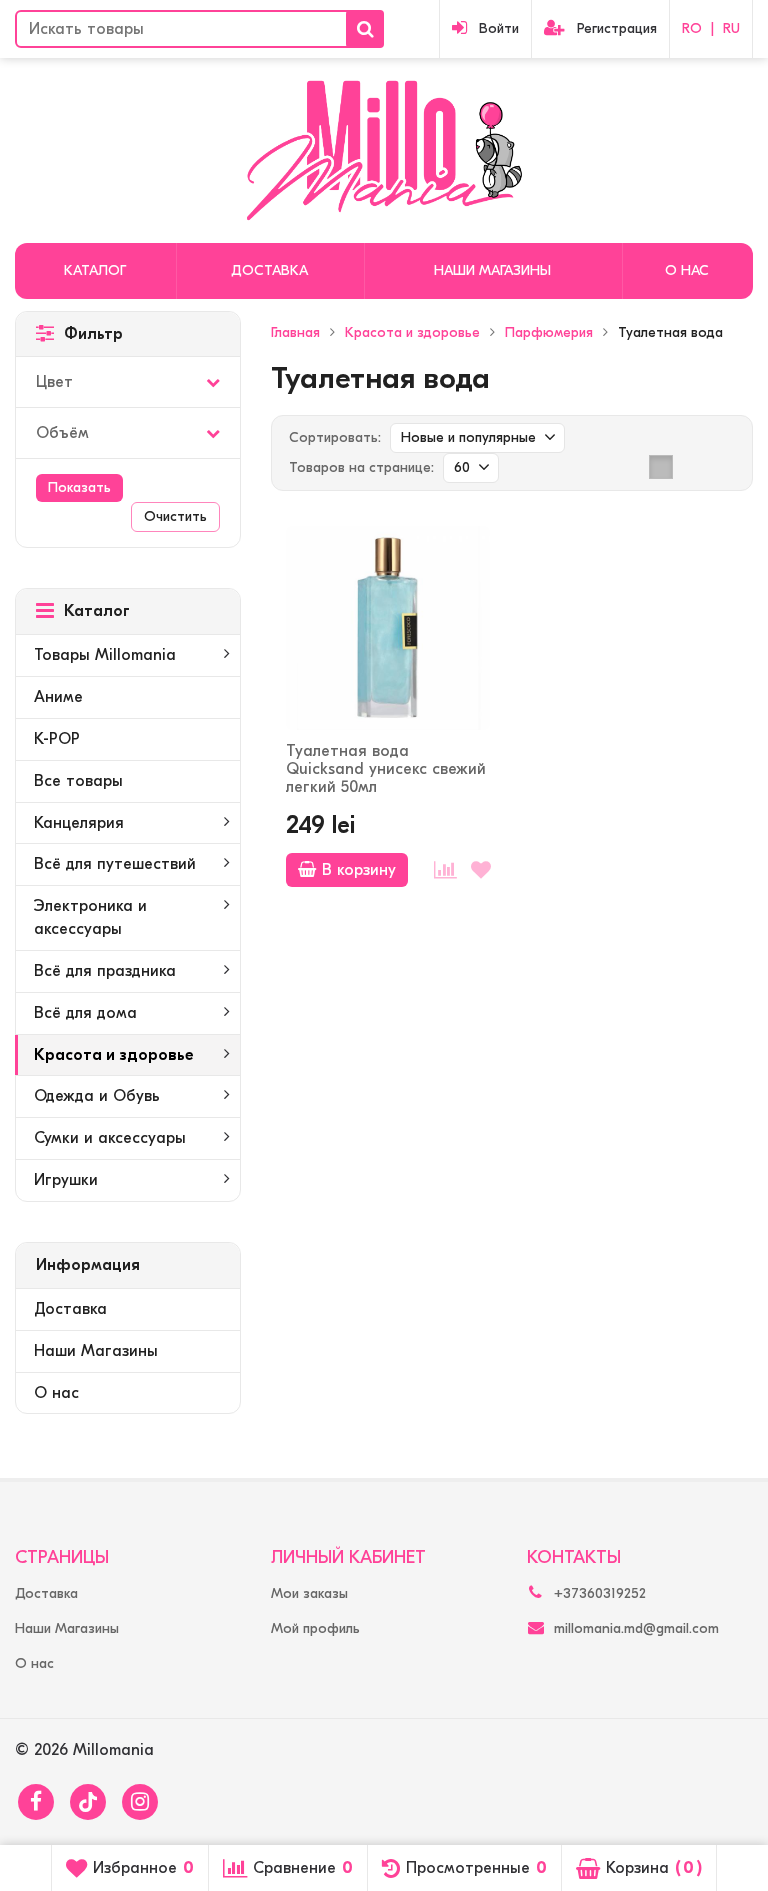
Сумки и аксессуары (110, 1138)
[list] (692, 467)
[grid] (661, 467)
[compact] (723, 467)
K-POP (57, 739)
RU (731, 28)
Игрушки (66, 1180)
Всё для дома (85, 1013)
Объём (62, 433)
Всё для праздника (105, 971)
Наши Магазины (492, 270)
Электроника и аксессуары (90, 917)
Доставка (269, 270)
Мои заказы (309, 1593)
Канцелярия (79, 823)
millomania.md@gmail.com (636, 1628)
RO (692, 28)
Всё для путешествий (115, 864)
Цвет (54, 382)
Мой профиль (315, 1628)
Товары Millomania (105, 655)
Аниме (58, 697)
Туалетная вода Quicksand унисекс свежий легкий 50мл (386, 769)
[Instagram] (140, 1802)
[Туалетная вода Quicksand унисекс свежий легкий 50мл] (388, 628)
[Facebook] (36, 1802)
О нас (687, 270)
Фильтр (93, 334)
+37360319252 (600, 1593)
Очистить (175, 516)
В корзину (359, 870)
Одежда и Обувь (97, 1096)
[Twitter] (88, 1802)
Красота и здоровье (114, 1055)
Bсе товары (78, 781)
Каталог (95, 270)
